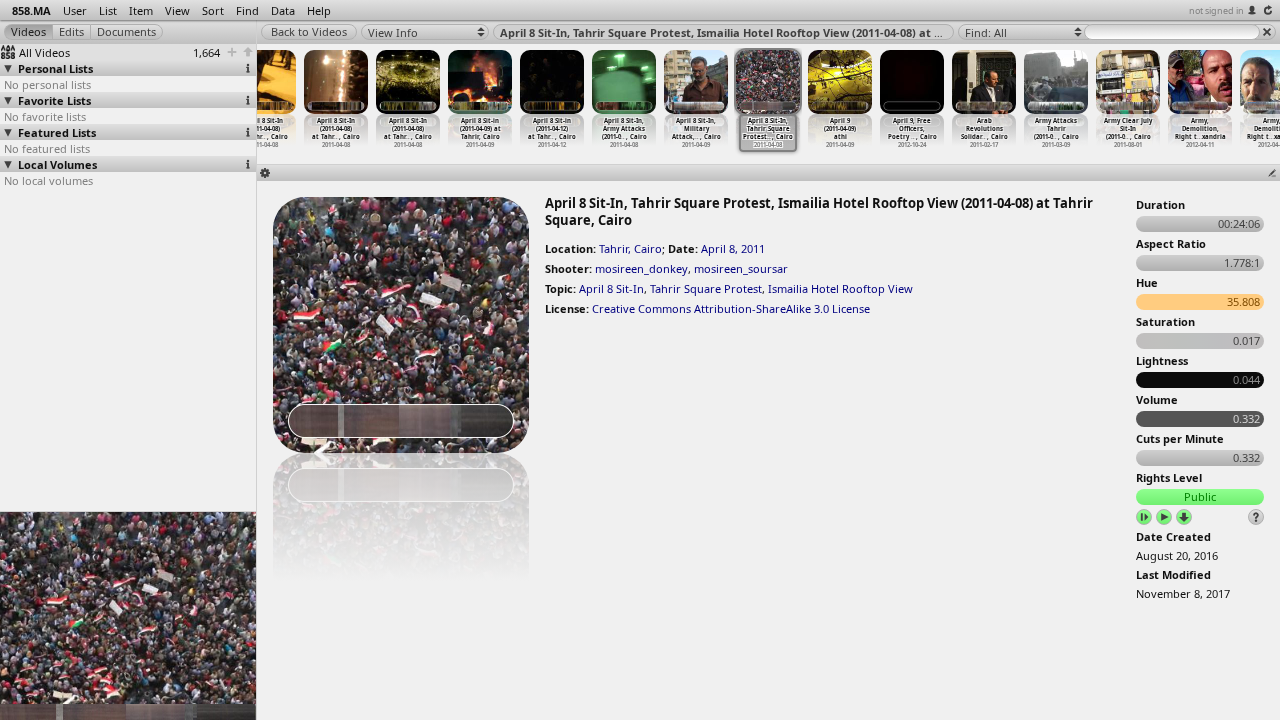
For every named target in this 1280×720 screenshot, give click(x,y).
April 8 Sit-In (611, 288)
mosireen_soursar (741, 268)
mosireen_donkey (641, 268)
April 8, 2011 (733, 248)
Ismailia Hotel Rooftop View (840, 288)
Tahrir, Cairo (630, 248)
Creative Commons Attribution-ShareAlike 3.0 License (731, 308)
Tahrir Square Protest (706, 288)
